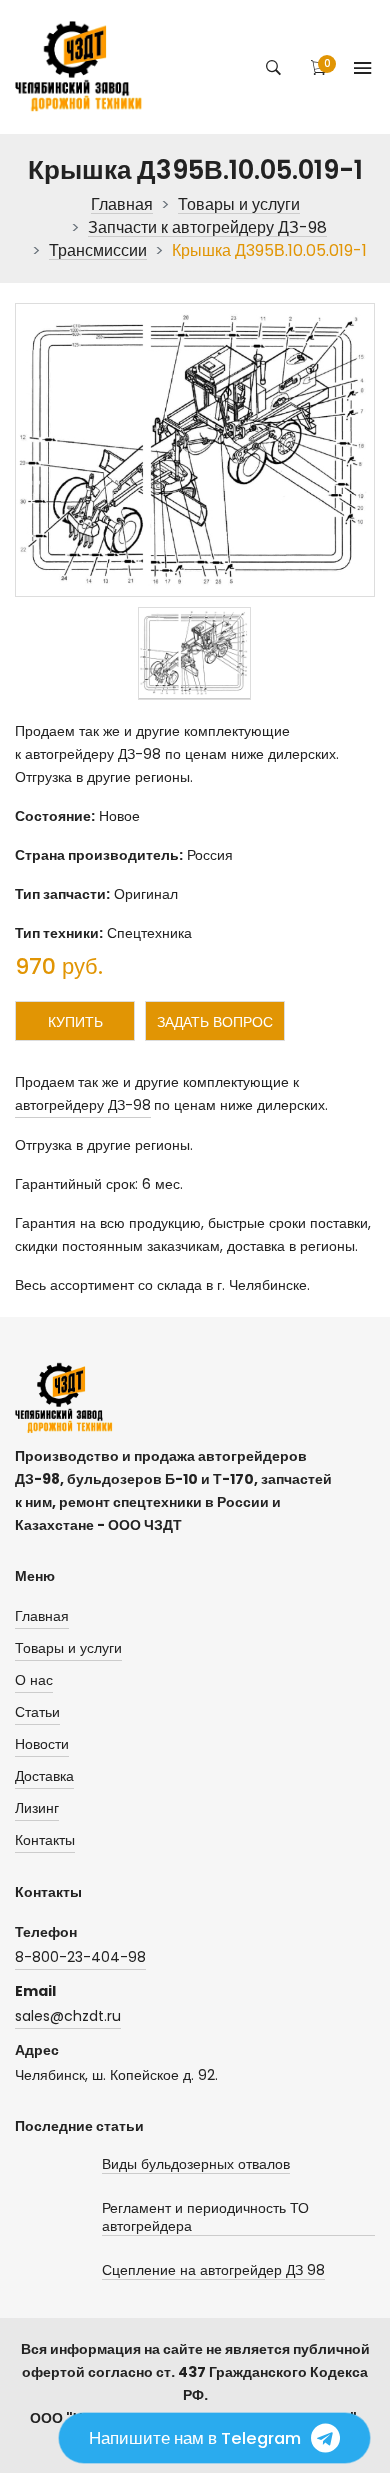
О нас (34, 1680)
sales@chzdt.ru (68, 2016)
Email (35, 1991)
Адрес (37, 2050)
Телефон (46, 1932)
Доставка (44, 1776)
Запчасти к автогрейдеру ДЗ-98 (207, 228)
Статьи (37, 1712)
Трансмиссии (98, 251)
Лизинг (37, 1808)
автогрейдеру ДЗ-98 (83, 1105)
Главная (122, 205)
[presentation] (194, 653)
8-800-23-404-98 (80, 1957)
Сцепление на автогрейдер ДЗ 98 (213, 2270)
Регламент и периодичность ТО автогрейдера (205, 2217)
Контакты (45, 1840)
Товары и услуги (239, 205)
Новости (42, 1744)
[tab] (194, 653)
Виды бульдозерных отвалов (196, 2164)
